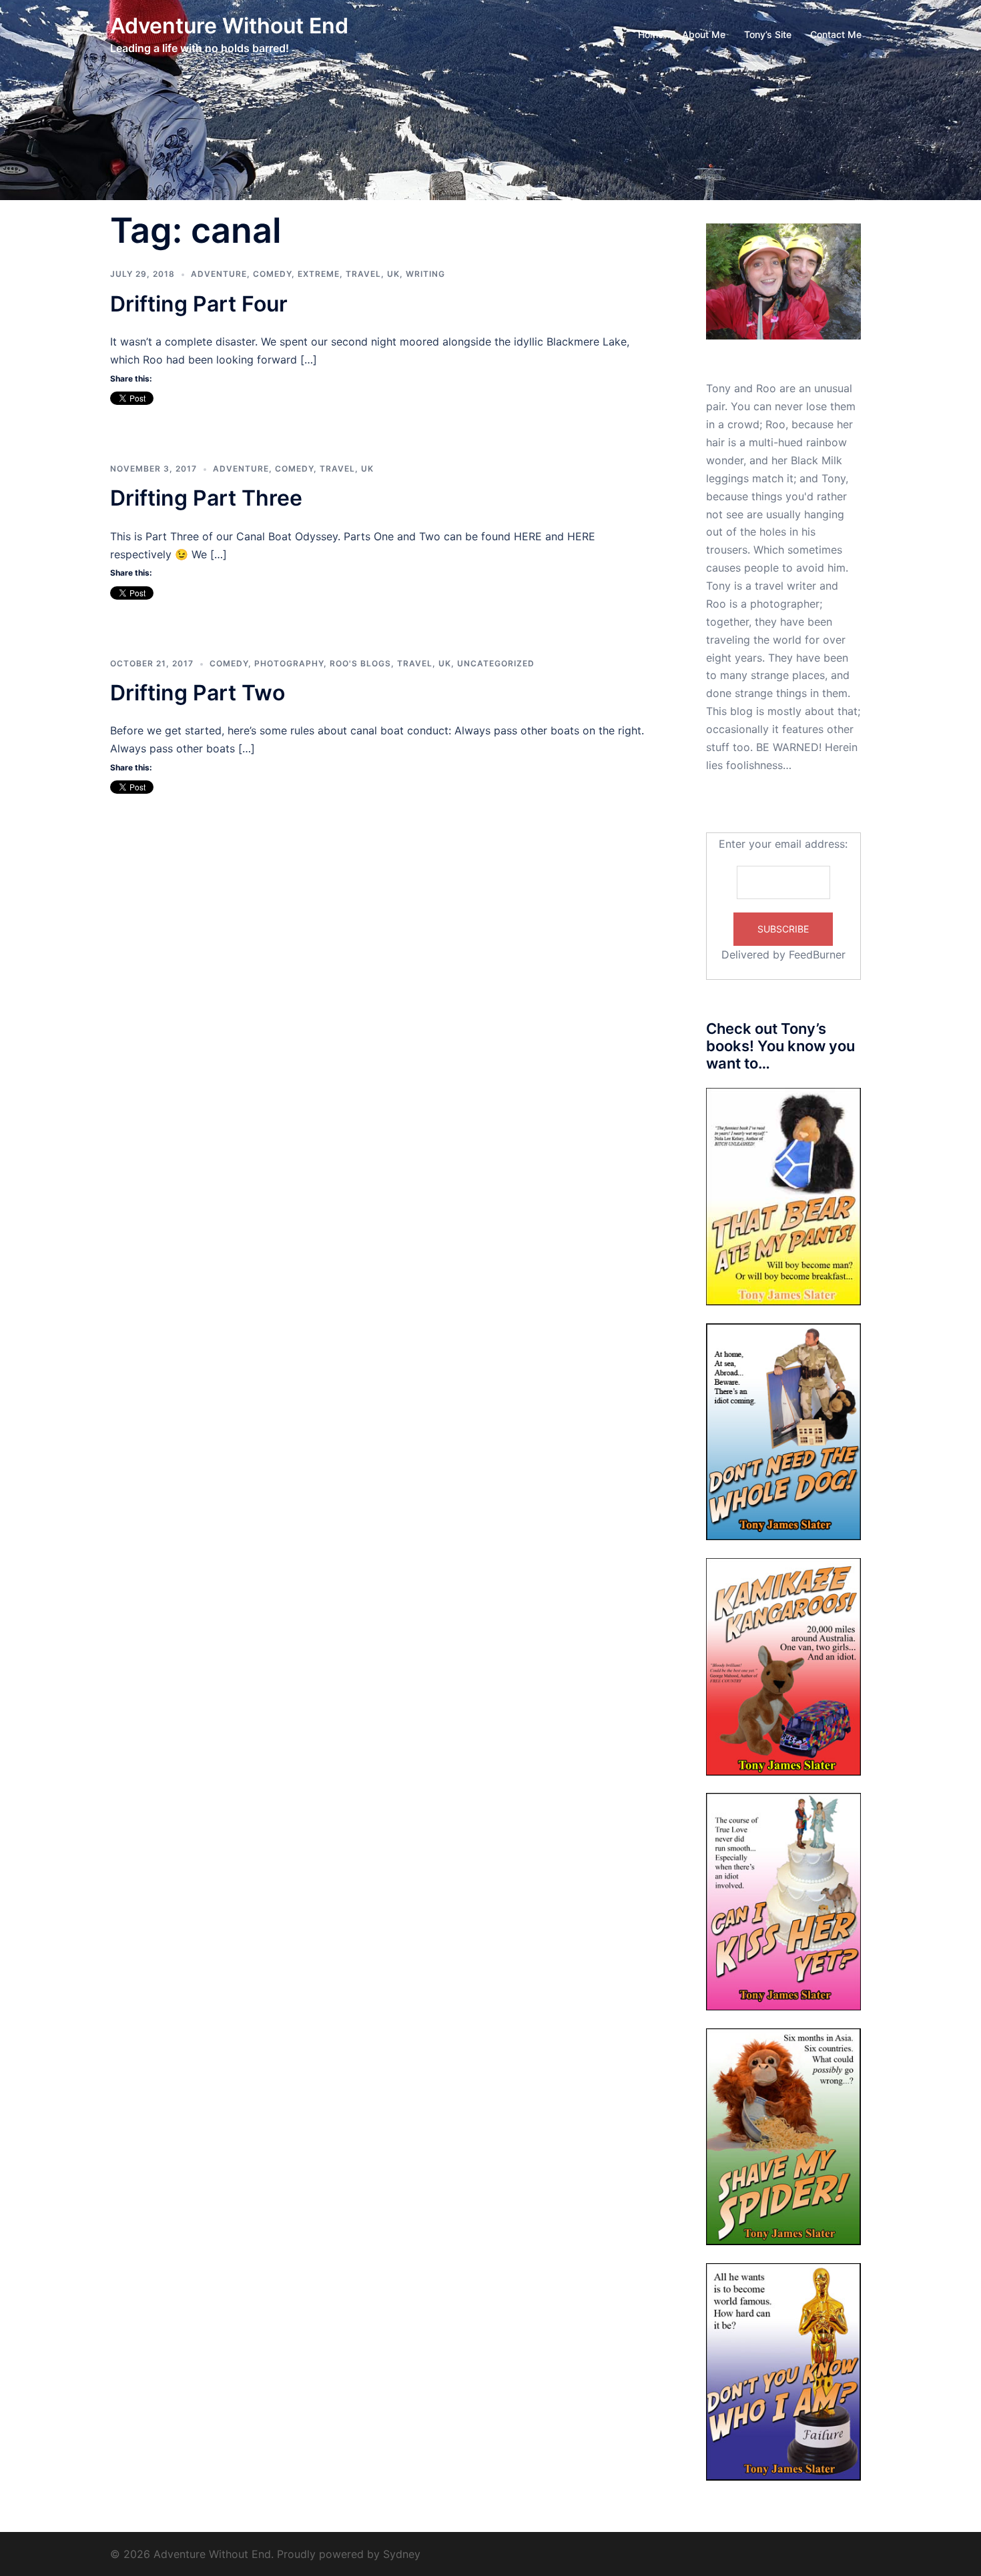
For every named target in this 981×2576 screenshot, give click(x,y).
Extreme (319, 274)
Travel (363, 274)
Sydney (402, 2554)
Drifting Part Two (198, 693)
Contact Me (836, 34)
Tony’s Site (768, 34)
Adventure (219, 274)
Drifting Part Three (206, 498)
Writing (425, 274)
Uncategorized (496, 663)
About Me (704, 34)
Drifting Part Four (199, 304)
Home (651, 34)
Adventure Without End (229, 26)
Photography (289, 663)
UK (393, 274)
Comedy (272, 274)
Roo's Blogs (360, 663)
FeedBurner (817, 954)
